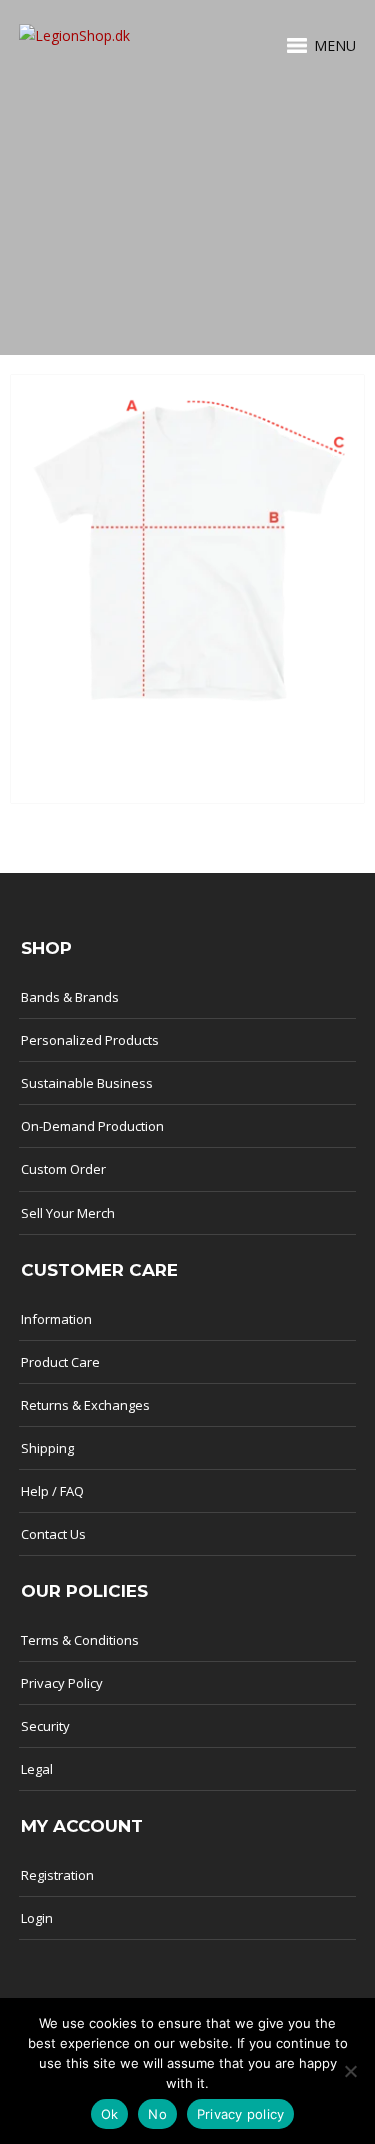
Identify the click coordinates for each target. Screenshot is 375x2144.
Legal (37, 1769)
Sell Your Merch (68, 1213)
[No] (350, 2071)
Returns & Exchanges (85, 1405)
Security (45, 1726)
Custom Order (63, 1169)
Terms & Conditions (80, 1640)
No (157, 2114)
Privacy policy (241, 2114)
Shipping (47, 1448)
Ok (110, 2114)
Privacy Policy (62, 1683)
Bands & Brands (70, 997)
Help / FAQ (52, 1491)
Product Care (60, 1362)
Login (37, 1918)
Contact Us (53, 1534)
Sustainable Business (87, 1083)
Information (56, 1319)
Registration (57, 1875)
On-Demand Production (92, 1126)
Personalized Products (90, 1040)
